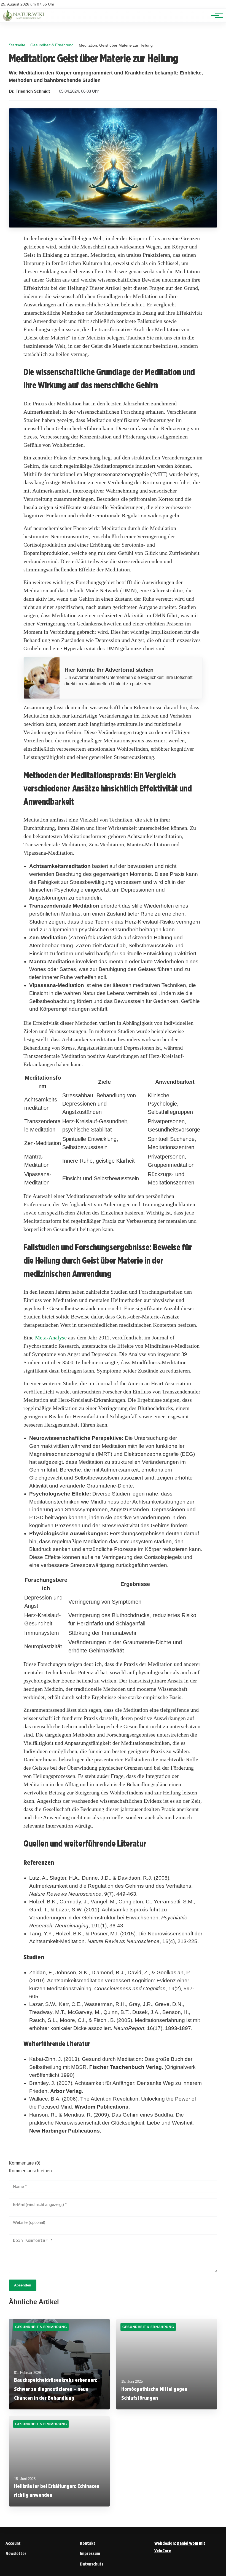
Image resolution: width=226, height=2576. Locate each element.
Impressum (90, 2554)
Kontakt (88, 2543)
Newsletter (16, 2554)
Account (13, 2543)
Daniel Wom (187, 2543)
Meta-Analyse (51, 1338)
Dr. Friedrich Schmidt (29, 91)
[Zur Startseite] (24, 19)
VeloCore (163, 2551)
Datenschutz (92, 2564)
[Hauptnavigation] (215, 15)
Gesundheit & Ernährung (52, 45)
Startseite (17, 45)
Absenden (23, 2285)
